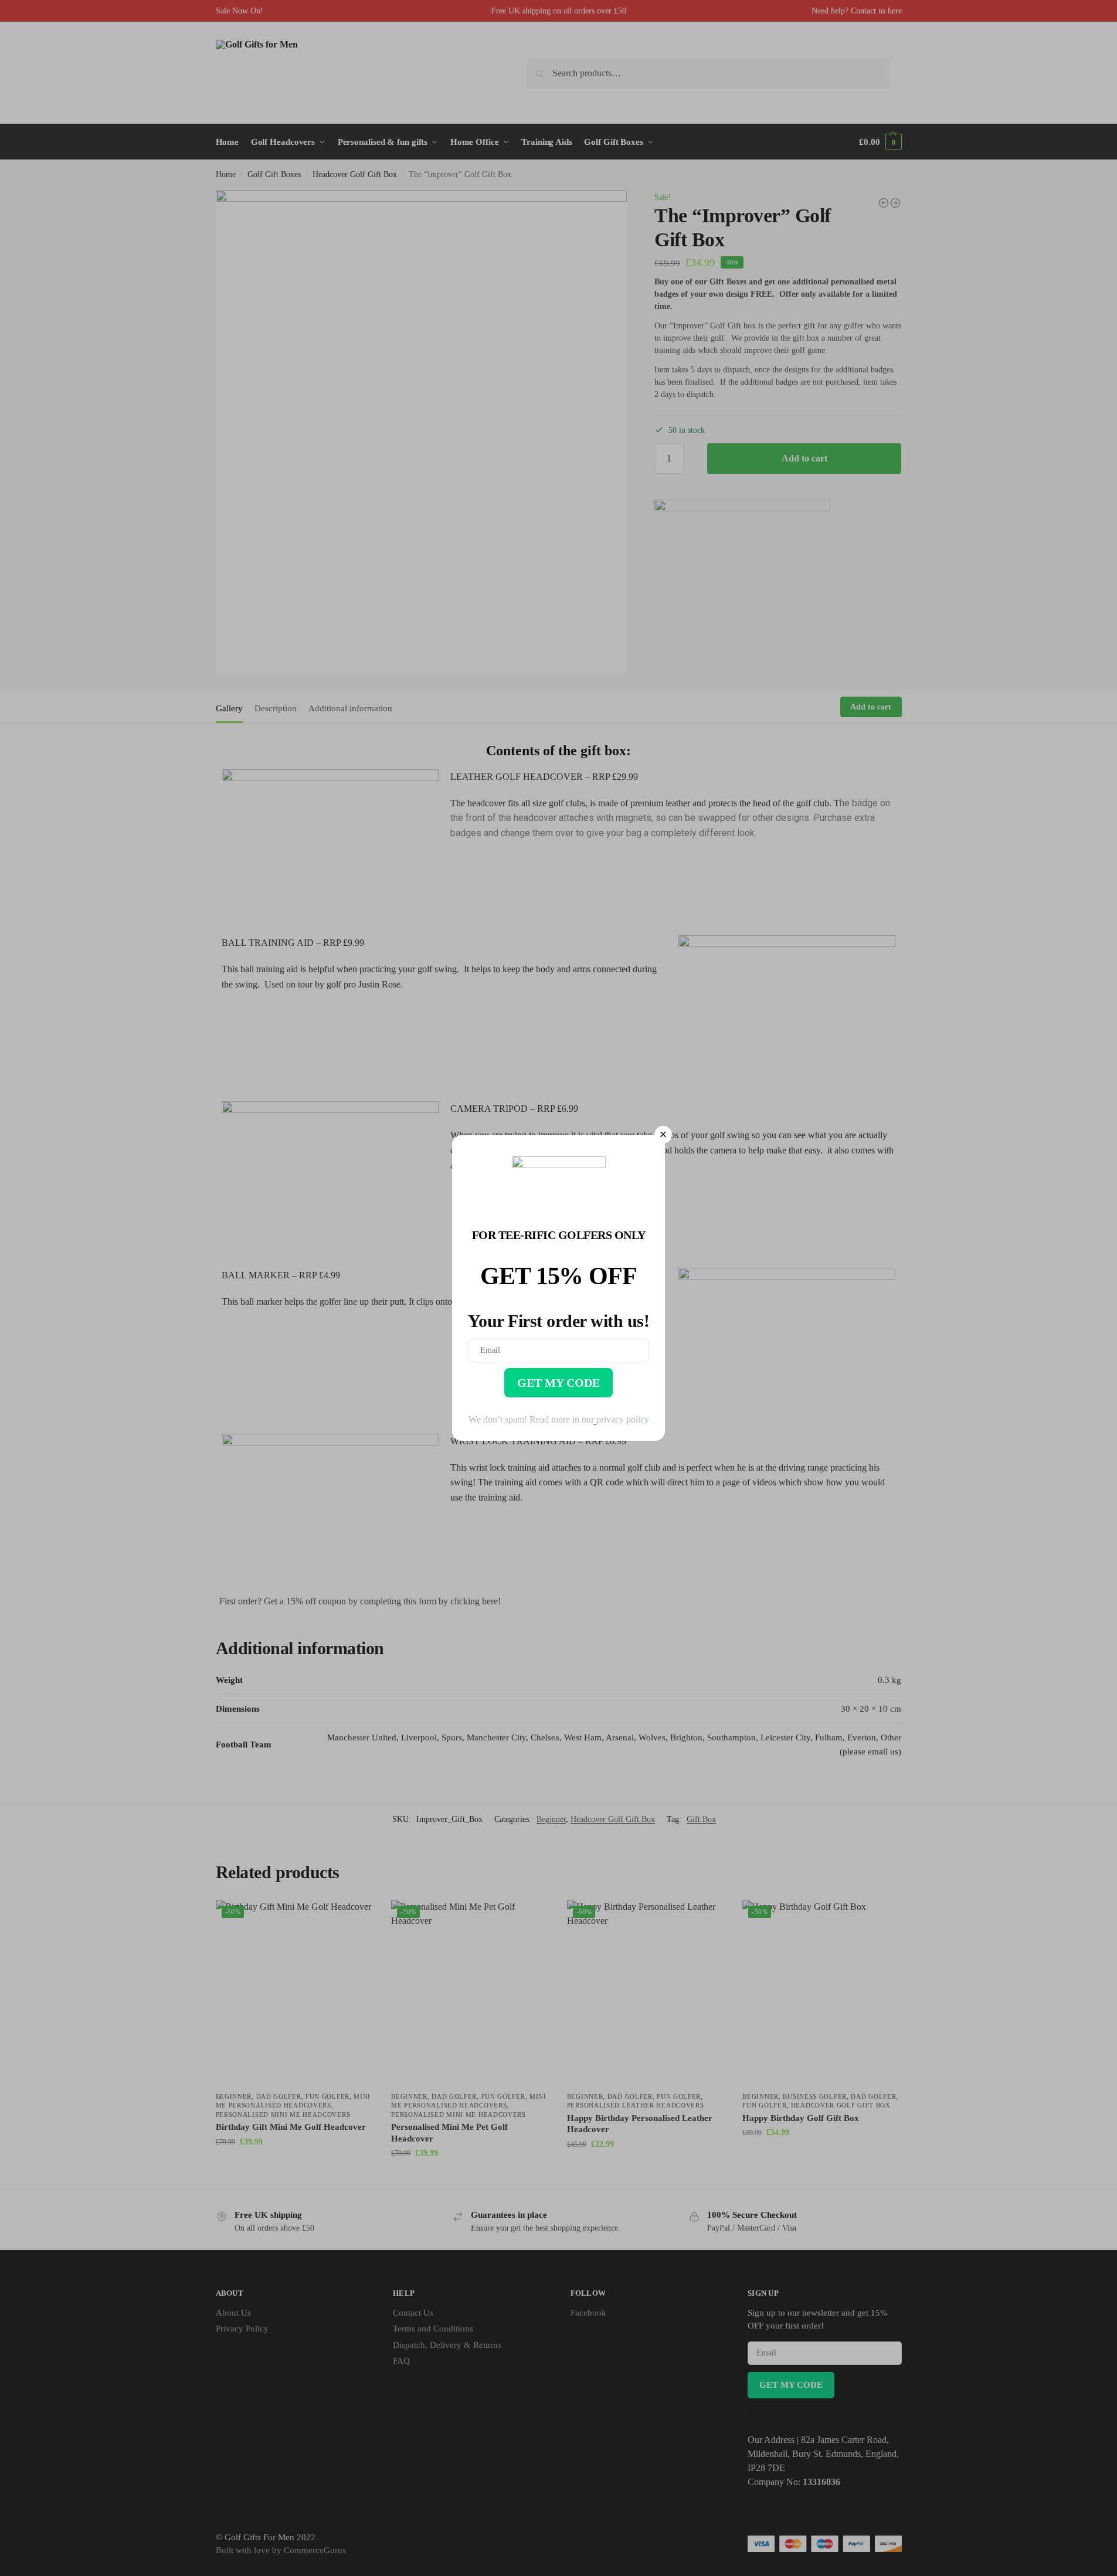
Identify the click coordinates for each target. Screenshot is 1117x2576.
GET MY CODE (558, 1383)
